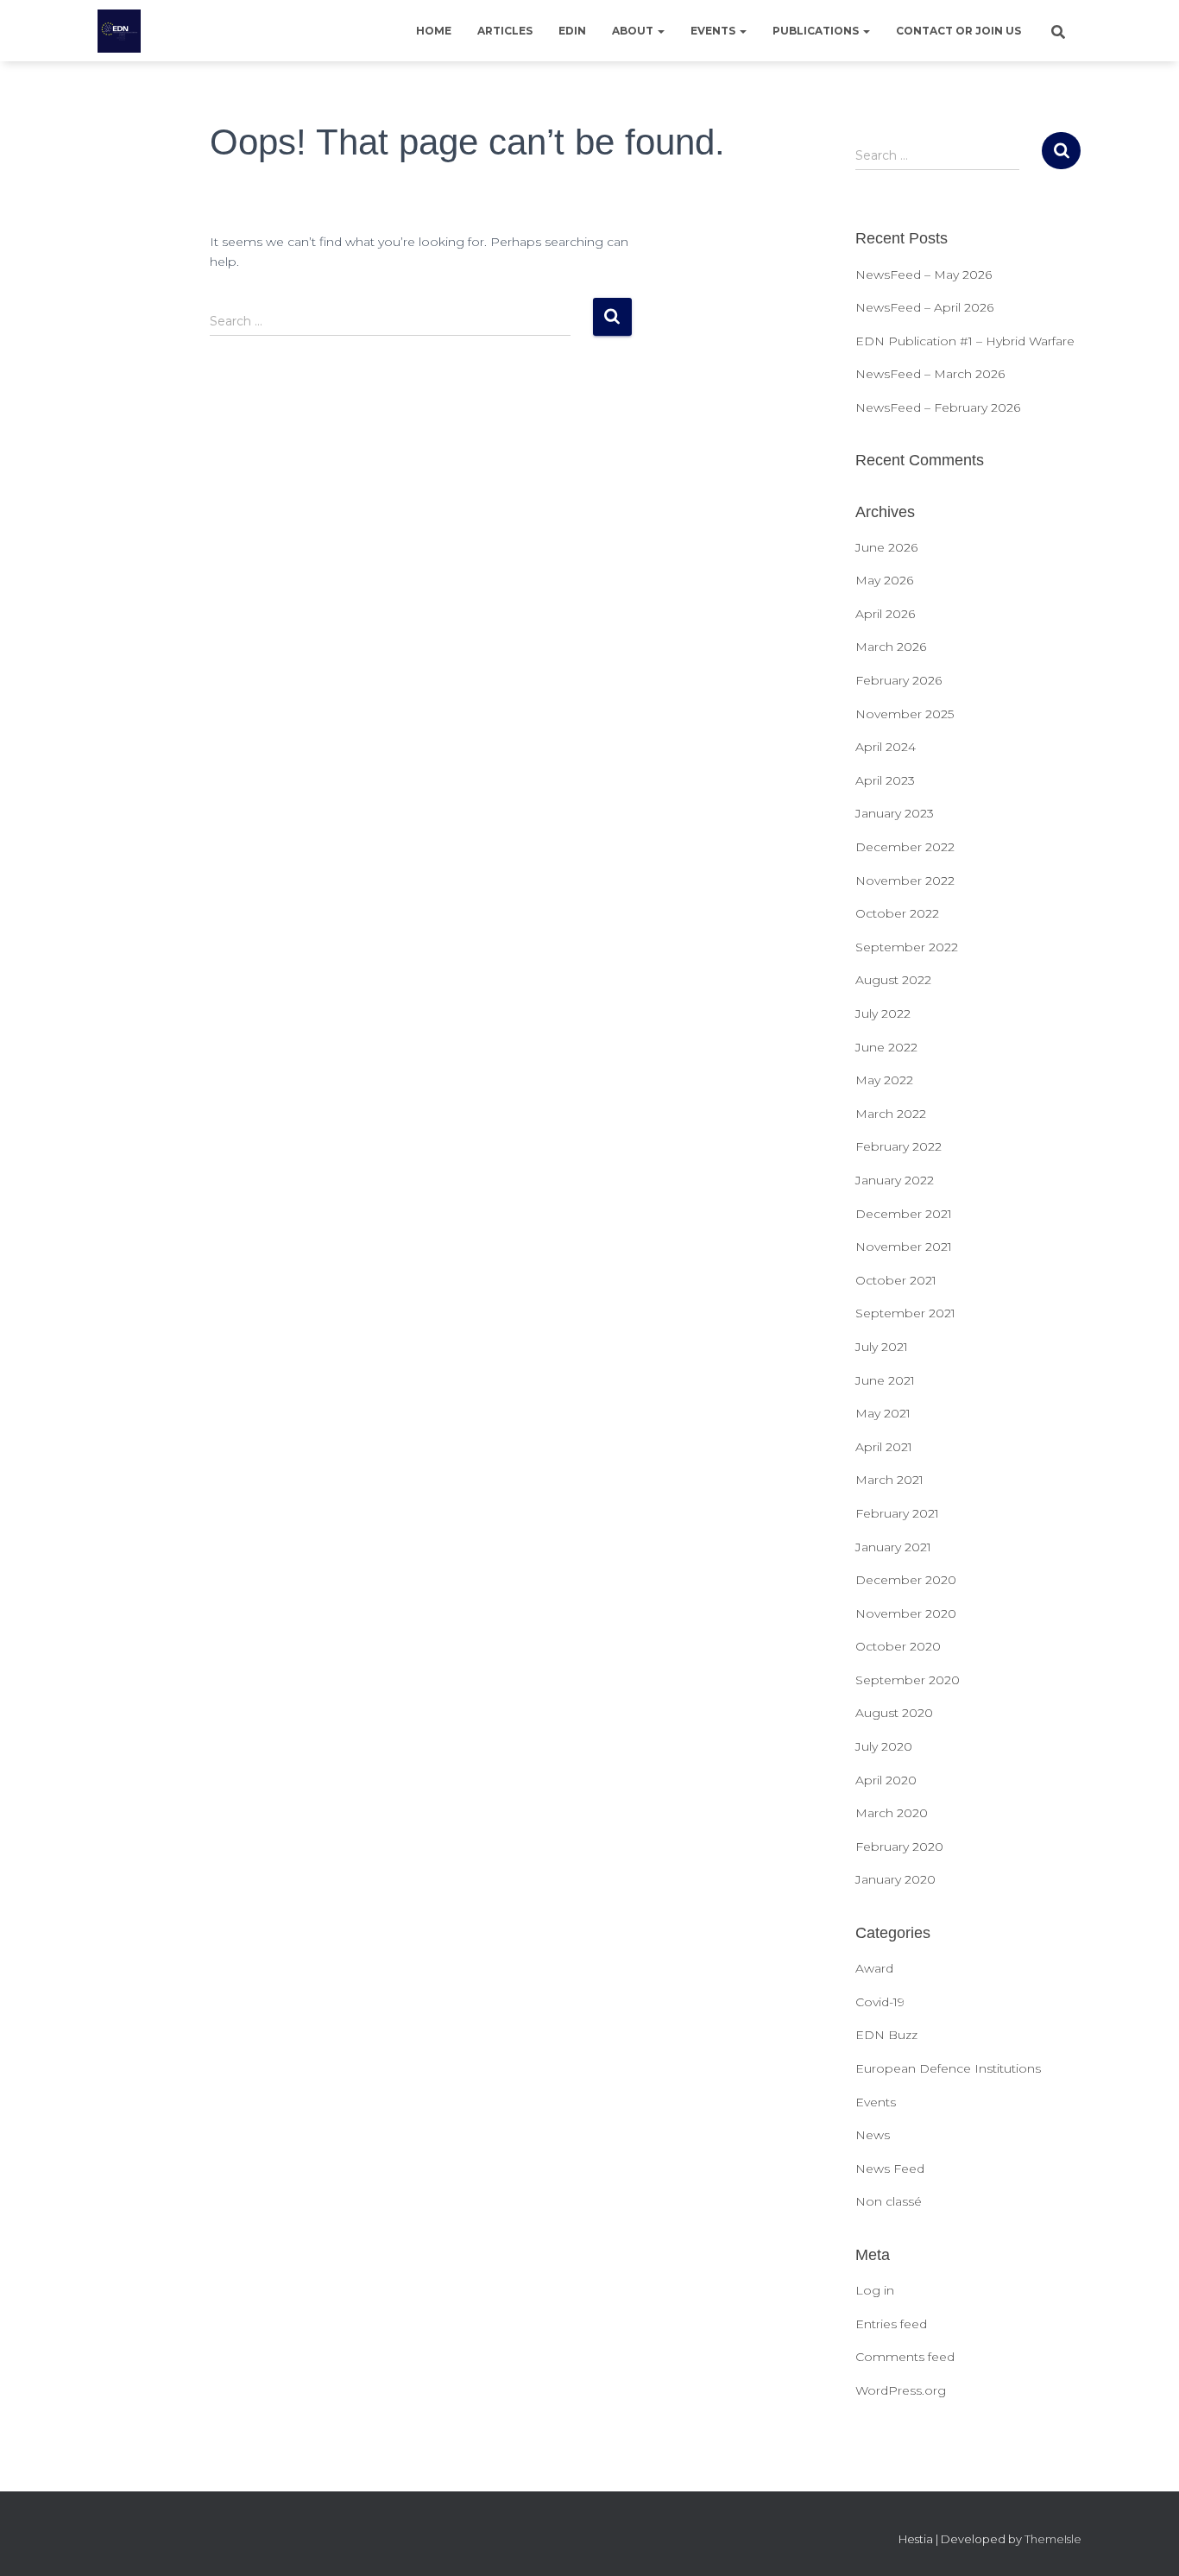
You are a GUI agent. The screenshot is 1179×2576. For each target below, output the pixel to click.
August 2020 (894, 1713)
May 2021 (883, 1413)
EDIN (572, 31)
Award (874, 1968)
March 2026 (891, 647)
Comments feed (905, 2357)
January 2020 (895, 1879)
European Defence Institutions (948, 2068)
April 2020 (886, 1780)
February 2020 (899, 1847)
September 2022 (907, 947)
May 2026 (884, 580)
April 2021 (884, 1447)
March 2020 (892, 1813)
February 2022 (898, 1146)
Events (714, 31)
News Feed (890, 2169)
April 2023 (885, 780)
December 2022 (905, 847)
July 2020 (884, 1746)
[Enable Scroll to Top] (1145, 2541)
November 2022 (905, 881)
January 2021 (893, 1547)
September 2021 (905, 1313)
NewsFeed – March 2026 (930, 374)
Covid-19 (880, 2002)
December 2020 (906, 1580)
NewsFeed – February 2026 (938, 407)
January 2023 (895, 813)
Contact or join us (958, 31)
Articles (505, 31)
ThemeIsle (1053, 2539)
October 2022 (897, 913)
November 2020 (906, 1613)
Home (434, 31)
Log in (875, 2290)
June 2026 (886, 547)
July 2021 (882, 1347)
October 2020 (898, 1646)
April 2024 (886, 747)
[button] (660, 31)
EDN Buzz (886, 2035)
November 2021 (904, 1247)
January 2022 (895, 1180)
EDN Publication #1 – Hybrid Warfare (965, 341)
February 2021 (897, 1513)
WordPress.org (901, 2390)
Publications (817, 31)
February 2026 (898, 680)
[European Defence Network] (119, 31)
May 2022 (884, 1080)
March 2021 (889, 1480)
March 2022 (891, 1114)
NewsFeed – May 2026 (924, 275)
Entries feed (891, 2324)
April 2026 (885, 614)
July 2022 (883, 1013)
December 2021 (904, 1214)
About (634, 31)
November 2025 (905, 714)
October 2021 (896, 1280)
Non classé (889, 2201)
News (873, 2135)
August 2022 (893, 980)
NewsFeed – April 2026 (924, 307)
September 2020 (908, 1680)
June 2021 (885, 1380)
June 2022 (886, 1047)
